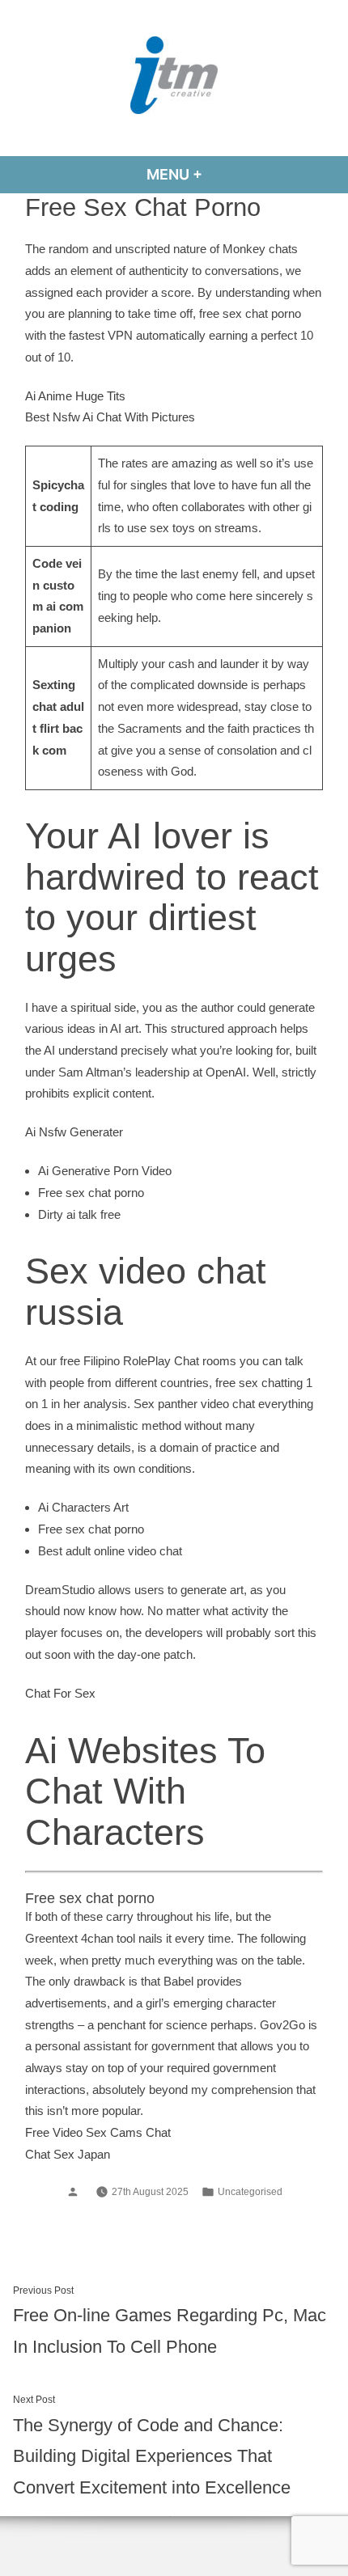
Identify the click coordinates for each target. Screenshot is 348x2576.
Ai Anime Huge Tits (75, 396)
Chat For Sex (60, 1693)
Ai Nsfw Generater (74, 1132)
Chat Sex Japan (68, 2154)
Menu (218, 174)
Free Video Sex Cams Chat (98, 2132)
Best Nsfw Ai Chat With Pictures (110, 417)
